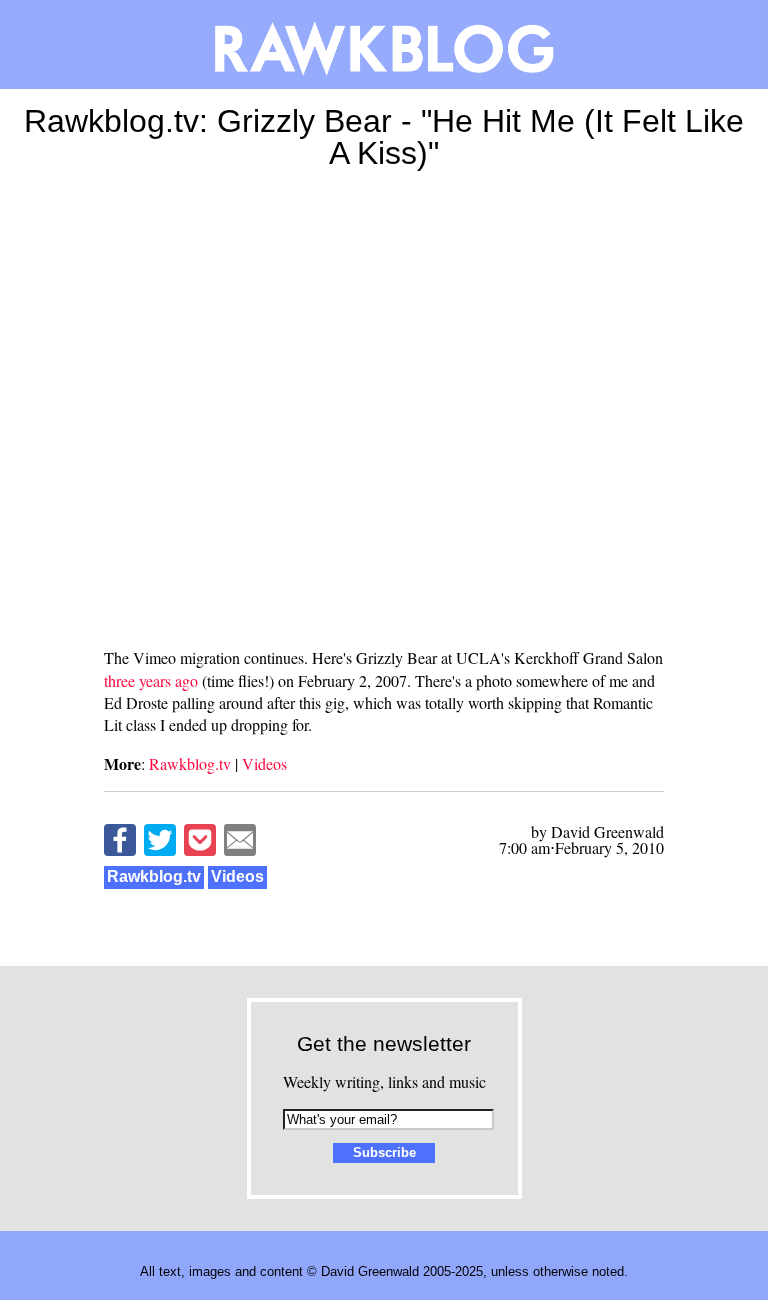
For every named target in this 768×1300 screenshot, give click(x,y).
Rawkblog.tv (190, 763)
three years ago (151, 680)
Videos (264, 763)
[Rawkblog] (384, 44)
